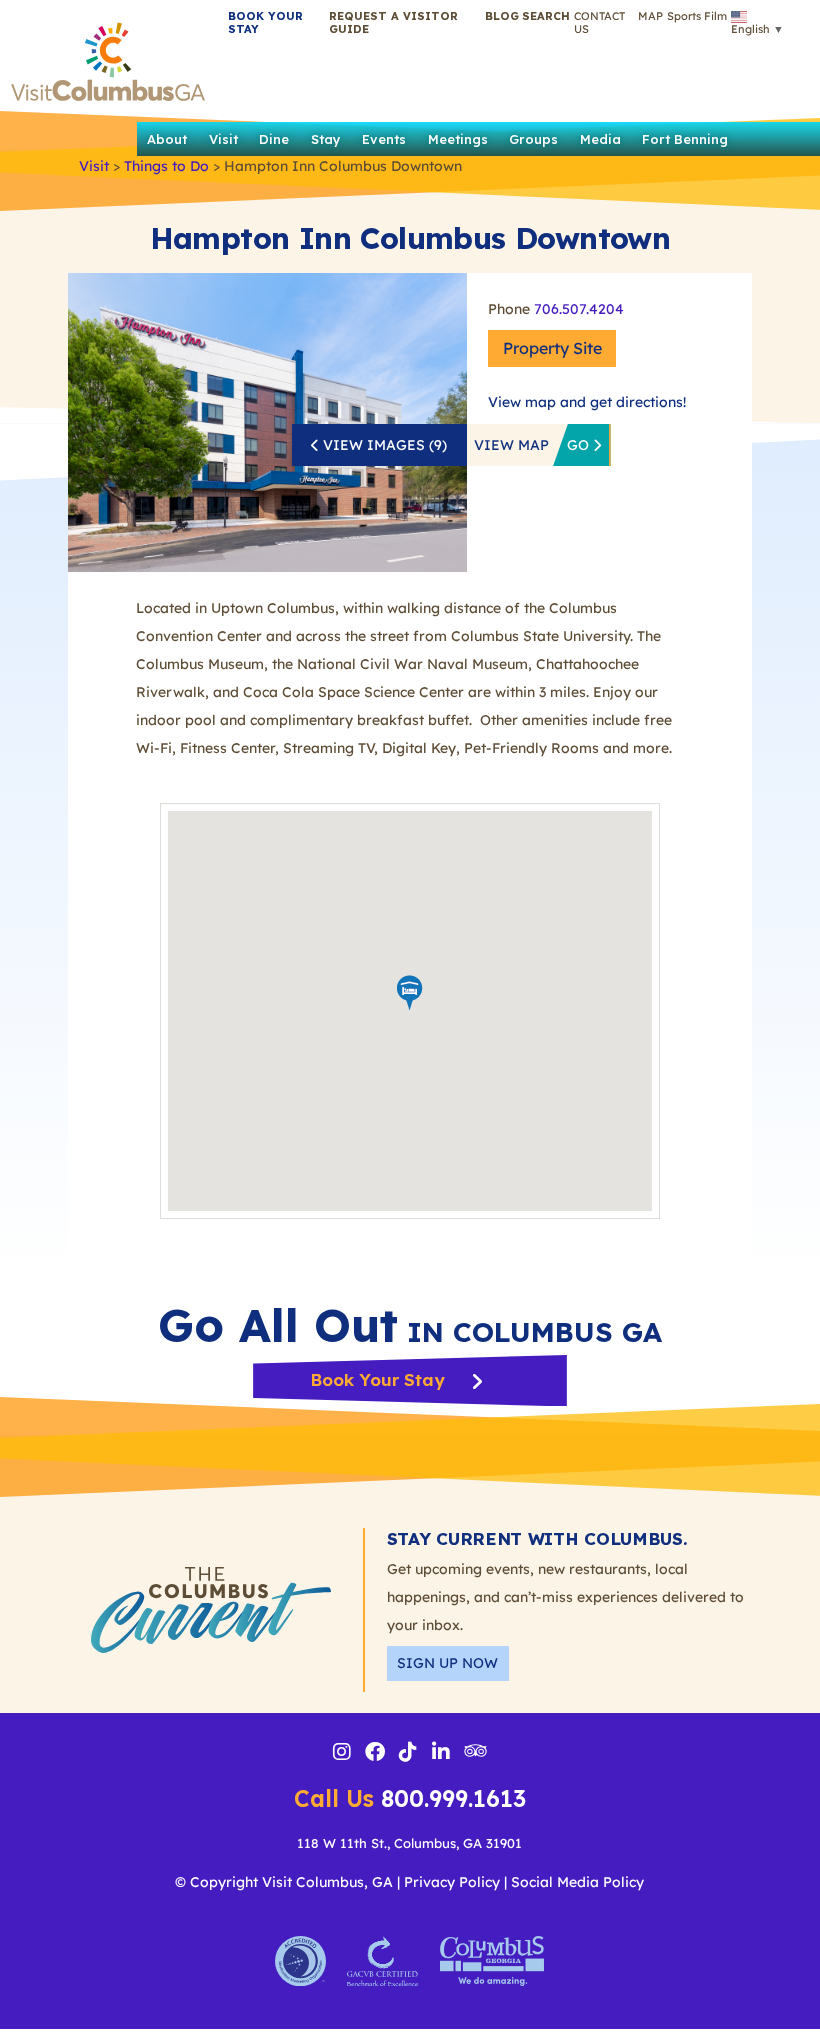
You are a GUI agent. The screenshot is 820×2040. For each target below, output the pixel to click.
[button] (546, 16)
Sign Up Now (447, 1663)
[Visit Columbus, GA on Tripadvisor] (475, 1752)
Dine (274, 139)
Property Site (552, 348)
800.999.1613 (410, 1798)
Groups (533, 139)
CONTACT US (599, 22)
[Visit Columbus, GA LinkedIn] (441, 1754)
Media (600, 139)
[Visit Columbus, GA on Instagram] (342, 1754)
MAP (650, 16)
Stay (326, 139)
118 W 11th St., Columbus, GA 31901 (409, 1843)
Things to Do (166, 166)
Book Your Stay (379, 1379)
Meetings (458, 139)
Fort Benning (685, 139)
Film (715, 16)
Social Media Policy (577, 1882)
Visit (223, 139)
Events (384, 139)
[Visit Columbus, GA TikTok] (408, 1754)
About (167, 139)
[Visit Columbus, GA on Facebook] (375, 1754)
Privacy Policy (452, 1882)
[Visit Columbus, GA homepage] (108, 56)
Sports (684, 16)
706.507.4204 (579, 309)
